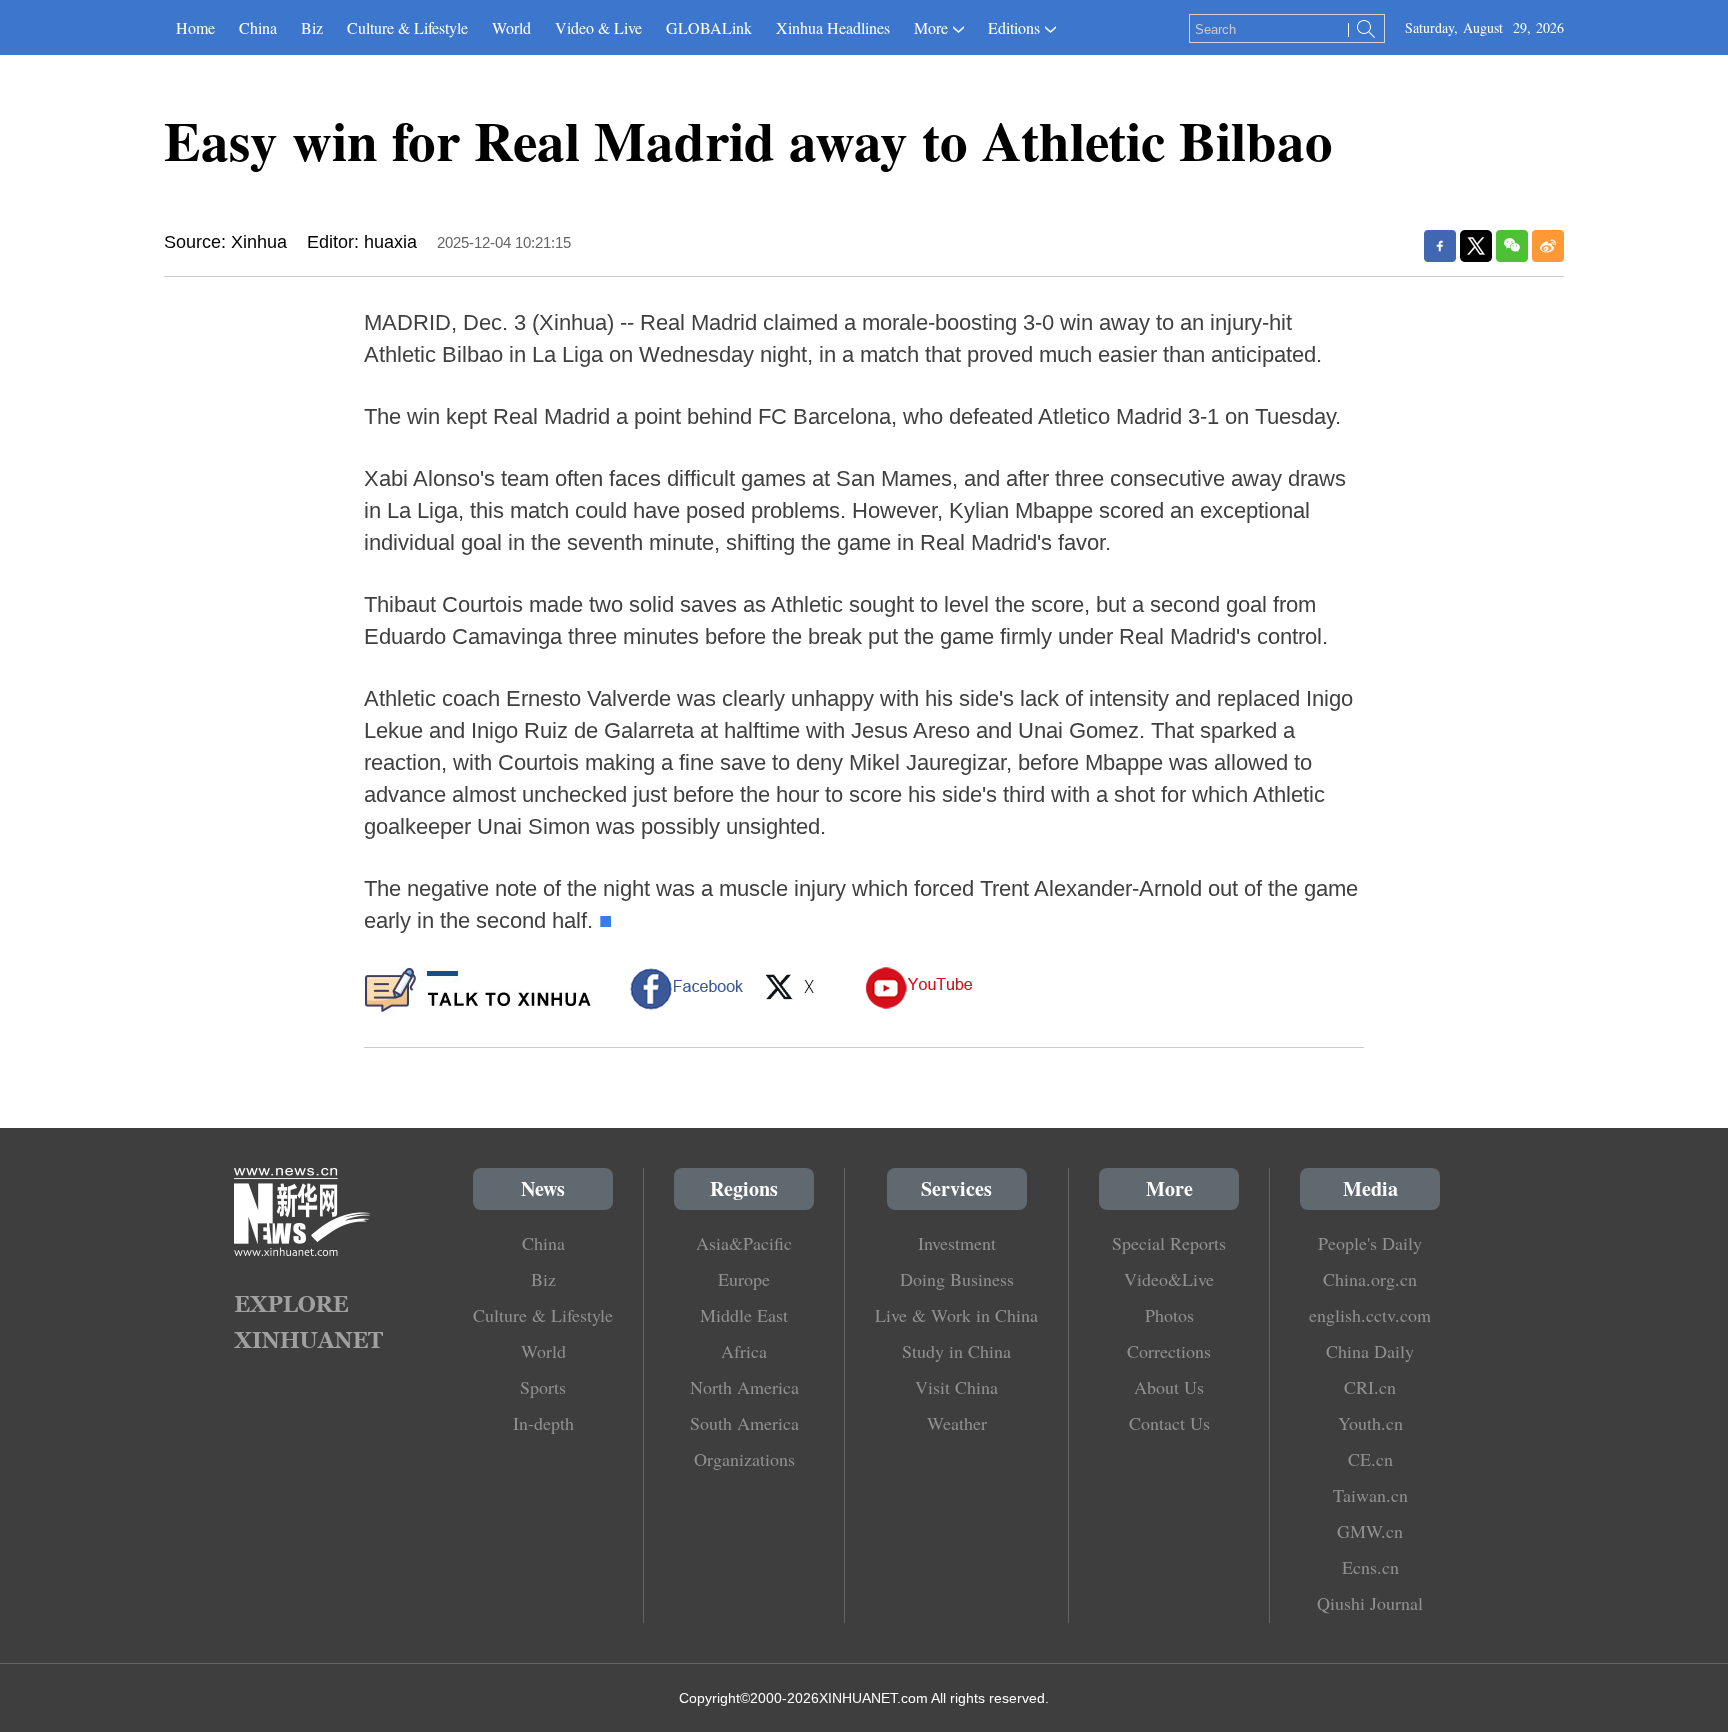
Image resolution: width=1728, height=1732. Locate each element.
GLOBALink (709, 27)
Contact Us (1169, 1423)
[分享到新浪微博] (1548, 246)
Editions (1014, 27)
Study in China (956, 1351)
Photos (1169, 1315)
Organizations (744, 1459)
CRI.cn (1370, 1387)
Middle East (744, 1315)
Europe (744, 1279)
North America (744, 1387)
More (931, 27)
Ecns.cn (1370, 1567)
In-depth (543, 1423)
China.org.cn (1370, 1279)
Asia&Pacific (744, 1243)
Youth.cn (1370, 1423)
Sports (543, 1387)
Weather (957, 1423)
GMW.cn (1370, 1531)
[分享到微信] (1512, 246)
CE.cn (1370, 1459)
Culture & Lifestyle (407, 27)
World (511, 27)
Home (195, 27)
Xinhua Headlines (833, 27)
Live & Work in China (956, 1315)
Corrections (1169, 1351)
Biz (312, 27)
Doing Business (957, 1279)
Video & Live (598, 27)
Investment (957, 1243)
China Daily (1370, 1351)
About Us (1169, 1387)
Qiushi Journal (1370, 1603)
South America (744, 1423)
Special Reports (1169, 1243)
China (258, 27)
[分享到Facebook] (1440, 246)
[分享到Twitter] (1476, 246)
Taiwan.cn (1370, 1495)
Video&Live (1169, 1279)
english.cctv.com (1370, 1315)
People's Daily (1370, 1243)
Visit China (956, 1387)
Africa (744, 1351)
